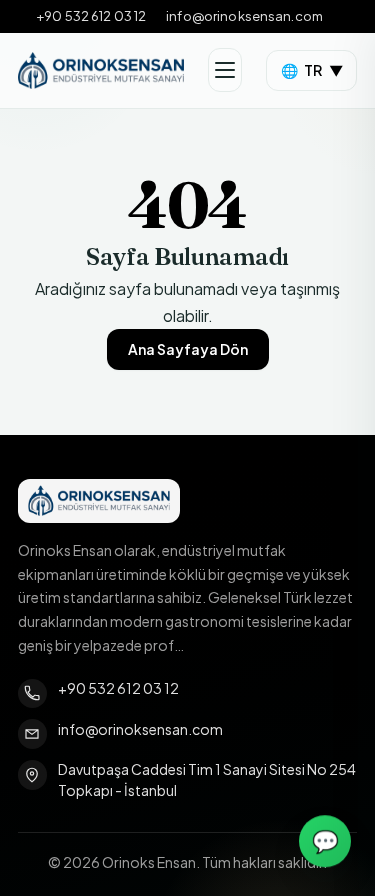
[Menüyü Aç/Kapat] (225, 70)
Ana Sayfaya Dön (188, 349)
